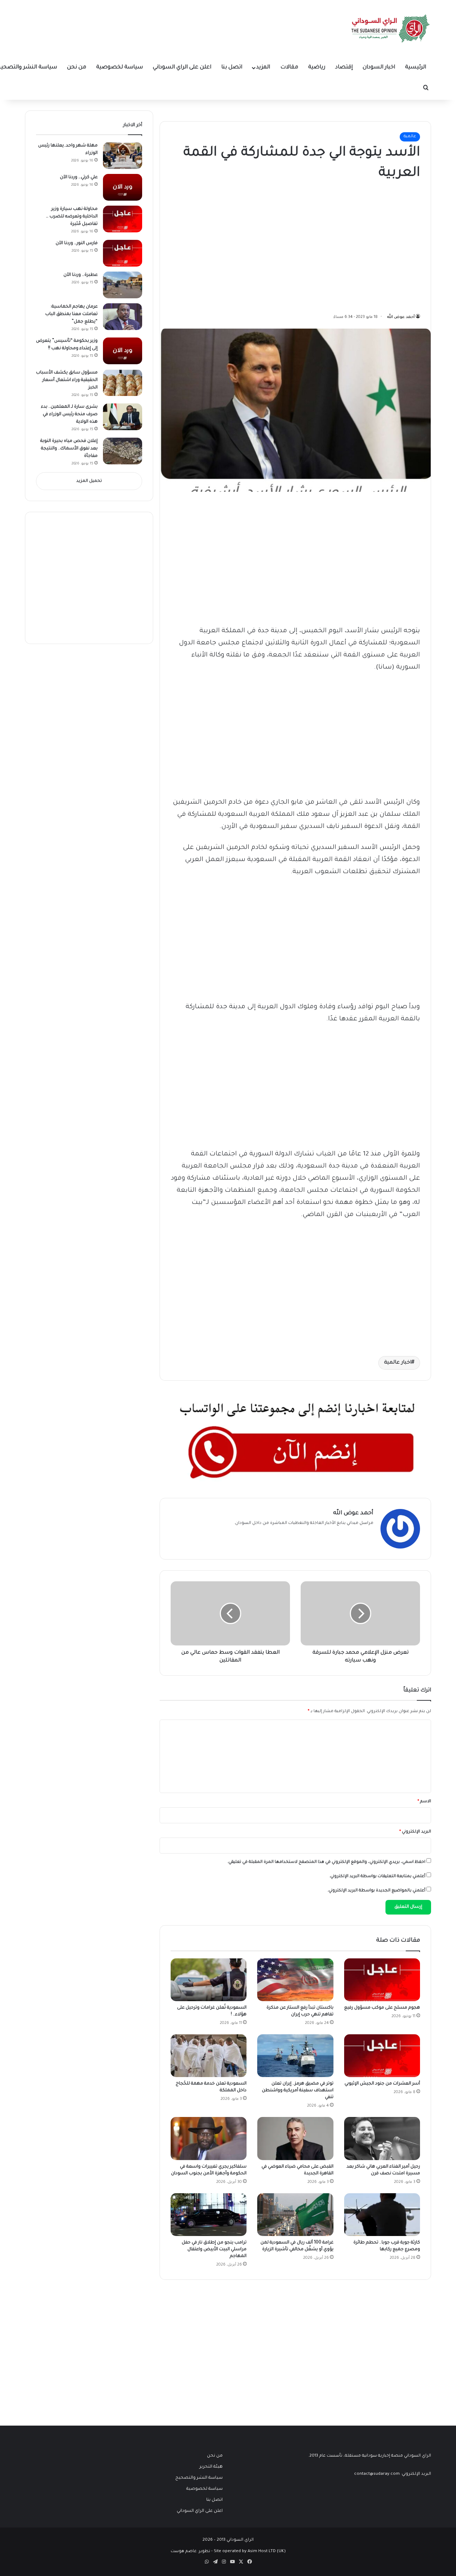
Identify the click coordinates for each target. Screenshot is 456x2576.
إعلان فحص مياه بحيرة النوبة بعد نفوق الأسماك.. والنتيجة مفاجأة (69, 449)
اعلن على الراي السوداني (182, 68)
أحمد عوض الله (401, 317)
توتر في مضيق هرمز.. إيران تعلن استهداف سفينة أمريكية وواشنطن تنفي (298, 2091)
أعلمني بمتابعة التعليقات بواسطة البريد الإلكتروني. (377, 1877)
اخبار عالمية (398, 1363)
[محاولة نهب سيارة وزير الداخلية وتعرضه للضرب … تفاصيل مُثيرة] (123, 219)
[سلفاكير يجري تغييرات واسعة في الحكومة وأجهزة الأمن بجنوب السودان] (209, 2138)
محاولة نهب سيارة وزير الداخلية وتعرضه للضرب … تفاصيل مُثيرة (72, 217)
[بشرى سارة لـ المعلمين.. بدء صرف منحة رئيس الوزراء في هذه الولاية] (123, 417)
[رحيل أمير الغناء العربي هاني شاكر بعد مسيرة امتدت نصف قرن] (382, 2138)
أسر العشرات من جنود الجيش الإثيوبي (382, 2084)
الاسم (424, 1802)
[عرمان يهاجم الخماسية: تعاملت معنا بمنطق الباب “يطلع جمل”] (123, 317)
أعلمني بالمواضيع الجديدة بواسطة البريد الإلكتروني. (376, 1891)
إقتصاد (344, 68)
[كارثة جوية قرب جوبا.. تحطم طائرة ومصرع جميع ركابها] (382, 2215)
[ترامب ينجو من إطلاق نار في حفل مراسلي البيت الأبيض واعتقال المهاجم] (209, 2215)
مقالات (289, 68)
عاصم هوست (184, 2552)
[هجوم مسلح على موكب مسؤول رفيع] (382, 1980)
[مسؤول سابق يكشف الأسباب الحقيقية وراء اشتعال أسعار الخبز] (123, 383)
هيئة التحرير (211, 2467)
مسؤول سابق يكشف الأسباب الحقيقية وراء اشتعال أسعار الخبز (67, 380)
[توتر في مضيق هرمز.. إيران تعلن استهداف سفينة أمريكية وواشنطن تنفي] (295, 2056)
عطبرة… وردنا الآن (81, 275)
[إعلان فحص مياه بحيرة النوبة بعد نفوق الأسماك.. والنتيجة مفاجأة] (123, 451)
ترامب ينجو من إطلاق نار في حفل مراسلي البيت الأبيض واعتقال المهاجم (214, 2250)
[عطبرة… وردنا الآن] (123, 285)
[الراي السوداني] (391, 29)
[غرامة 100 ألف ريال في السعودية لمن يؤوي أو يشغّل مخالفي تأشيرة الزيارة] (295, 2215)
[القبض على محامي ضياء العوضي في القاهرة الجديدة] (295, 2138)
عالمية (410, 137)
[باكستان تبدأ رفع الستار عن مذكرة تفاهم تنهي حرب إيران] (295, 1980)
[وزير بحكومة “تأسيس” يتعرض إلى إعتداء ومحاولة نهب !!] (123, 351)
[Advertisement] (367, 245)
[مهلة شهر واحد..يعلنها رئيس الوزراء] (123, 156)
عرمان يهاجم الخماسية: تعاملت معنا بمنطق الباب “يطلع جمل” (71, 314)
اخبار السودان (379, 68)
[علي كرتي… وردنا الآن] (123, 187)
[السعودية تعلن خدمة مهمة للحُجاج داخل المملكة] (209, 2056)
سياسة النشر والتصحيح (199, 2478)
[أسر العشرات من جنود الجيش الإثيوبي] (382, 2056)
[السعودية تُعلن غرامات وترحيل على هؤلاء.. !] (209, 1980)
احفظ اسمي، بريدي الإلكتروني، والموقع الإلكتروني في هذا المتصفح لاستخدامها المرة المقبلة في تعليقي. (326, 1862)
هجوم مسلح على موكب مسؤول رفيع (382, 2008)
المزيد (263, 68)
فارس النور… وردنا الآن (77, 243)
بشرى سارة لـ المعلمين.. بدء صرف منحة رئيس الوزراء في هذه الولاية (69, 414)
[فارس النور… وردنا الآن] (123, 253)
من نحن (77, 68)
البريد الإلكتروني (415, 1832)
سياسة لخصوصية (120, 68)
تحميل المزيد (89, 481)
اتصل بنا (232, 68)
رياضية (317, 68)
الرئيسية (416, 68)
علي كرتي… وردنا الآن (79, 177)
